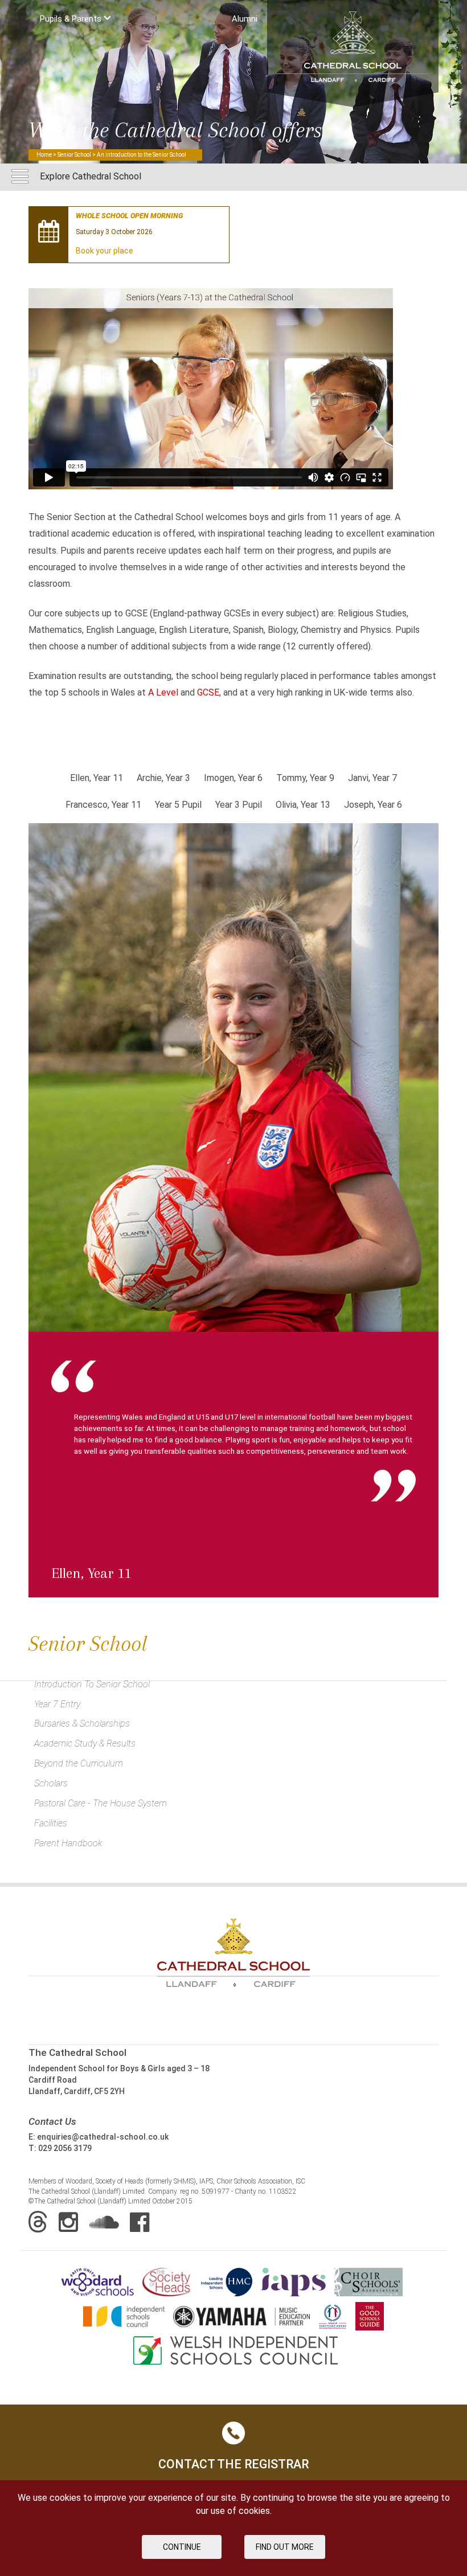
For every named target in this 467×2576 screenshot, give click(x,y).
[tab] (97, 785)
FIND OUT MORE (285, 2547)
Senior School (74, 155)
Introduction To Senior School (92, 1684)
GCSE (208, 692)
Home (44, 155)
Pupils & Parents (72, 19)
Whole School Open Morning (129, 216)
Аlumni (245, 19)
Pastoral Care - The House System (101, 1803)
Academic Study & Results (85, 1743)
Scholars (51, 1783)
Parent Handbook (68, 1843)
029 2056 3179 (65, 2148)
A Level (163, 692)
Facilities (51, 1823)
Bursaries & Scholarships (82, 1724)
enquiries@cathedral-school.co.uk (103, 2137)
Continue (182, 2547)
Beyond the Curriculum (79, 1763)
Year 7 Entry (57, 1704)
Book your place (105, 251)
